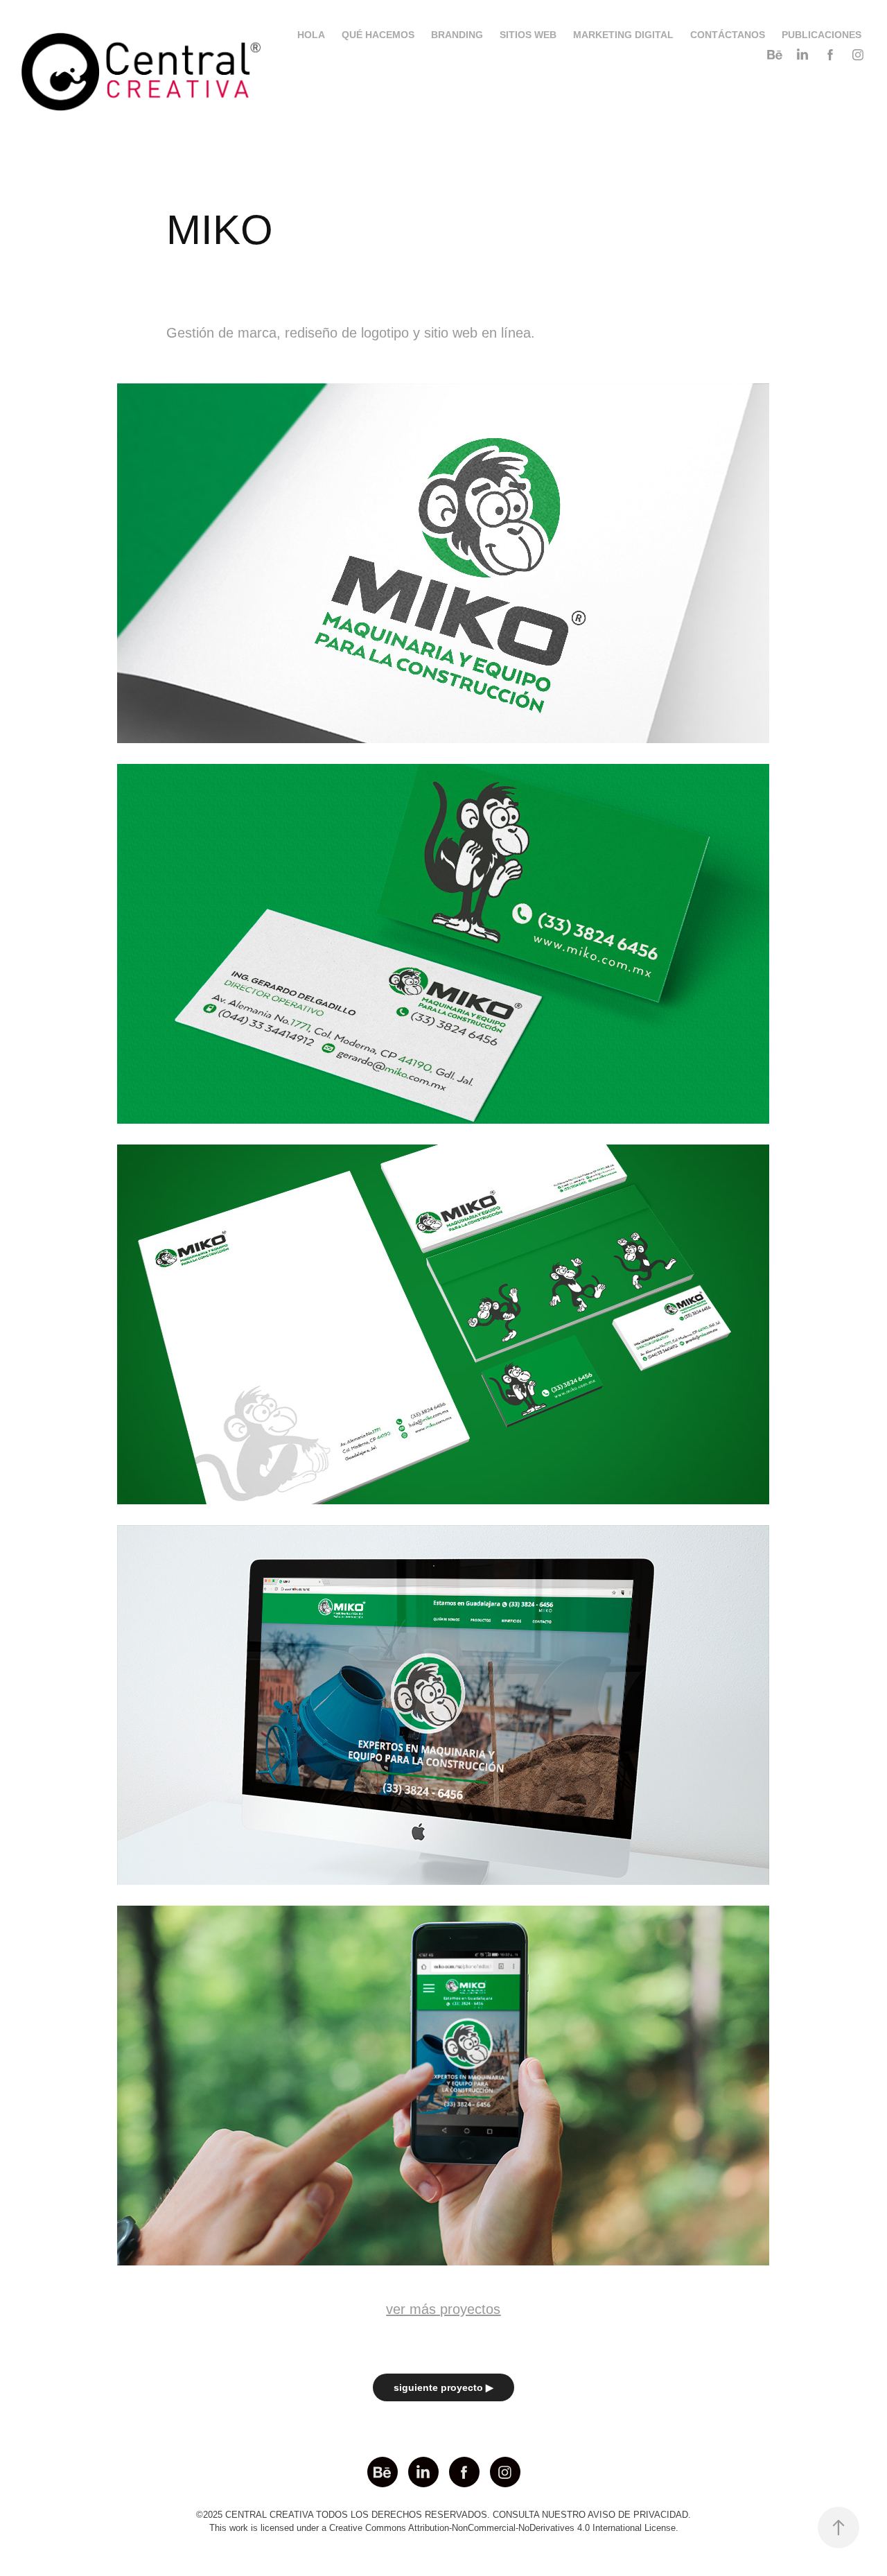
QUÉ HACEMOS (378, 35)
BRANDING (457, 35)
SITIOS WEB (528, 35)
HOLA (311, 35)
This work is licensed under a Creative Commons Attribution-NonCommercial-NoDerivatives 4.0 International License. (444, 2528)
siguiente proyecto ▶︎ (443, 2387)
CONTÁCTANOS (728, 35)
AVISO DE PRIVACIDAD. (639, 2515)
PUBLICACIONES (822, 35)
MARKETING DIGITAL (623, 35)
